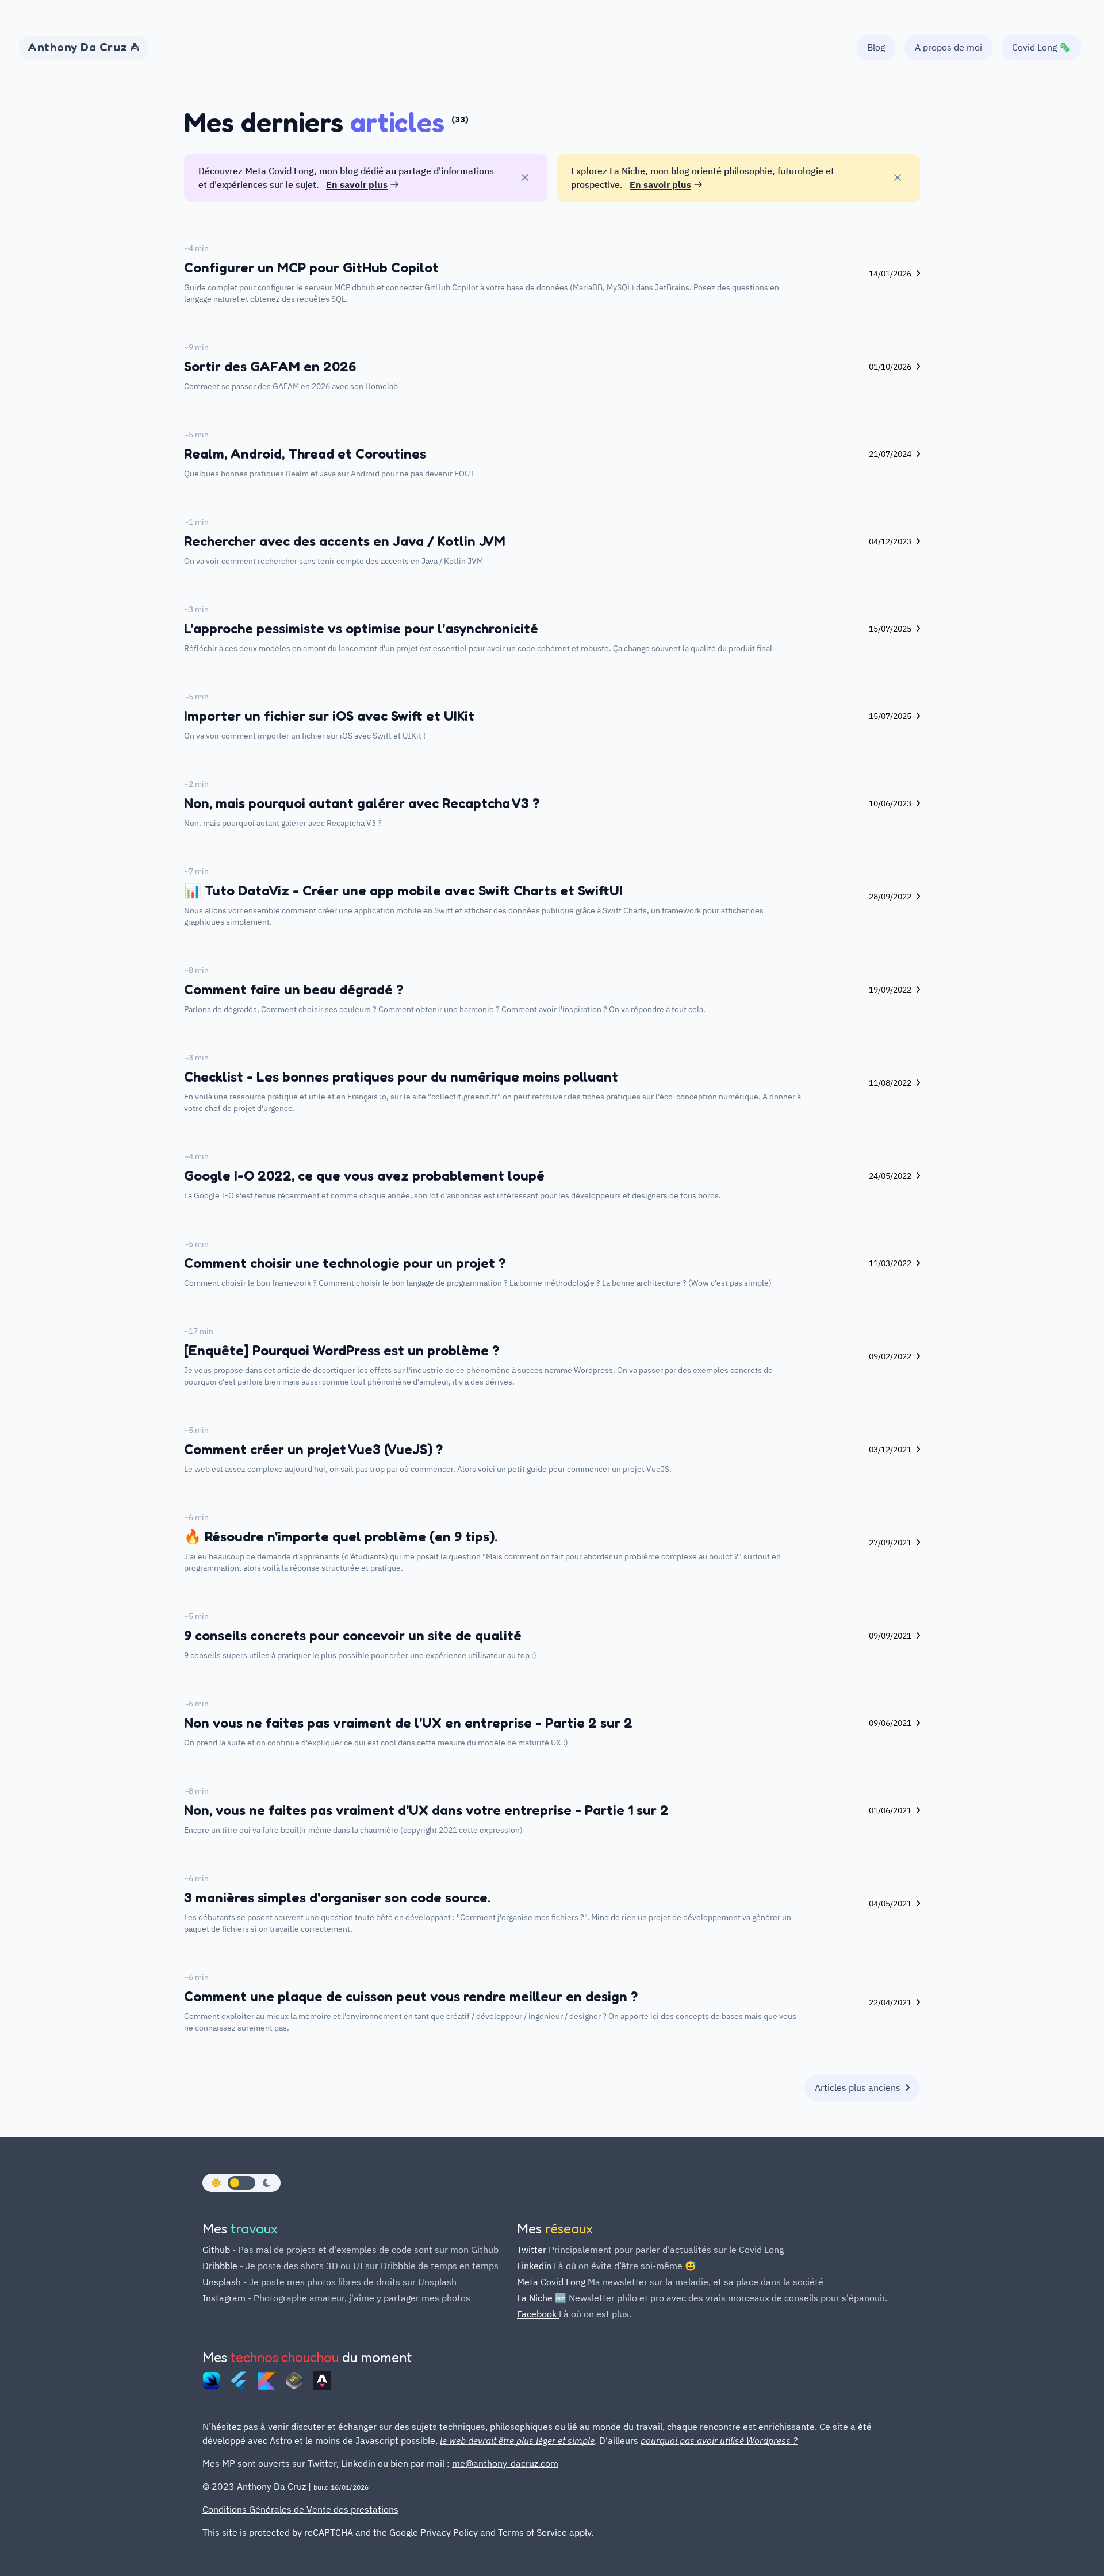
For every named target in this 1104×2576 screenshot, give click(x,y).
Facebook (538, 2314)
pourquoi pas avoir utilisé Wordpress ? (719, 2440)
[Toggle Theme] (241, 2183)
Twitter (533, 2250)
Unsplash (223, 2282)
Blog (876, 47)
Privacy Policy (449, 2532)
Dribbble (221, 2266)
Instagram (225, 2298)
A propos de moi (948, 47)
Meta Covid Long (552, 2282)
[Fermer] (525, 178)
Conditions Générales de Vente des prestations (300, 2509)
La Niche (536, 2298)
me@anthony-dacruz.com (505, 2463)
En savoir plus (357, 184)
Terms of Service (532, 2532)
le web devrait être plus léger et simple (517, 2440)
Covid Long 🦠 (1041, 47)
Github (217, 2250)
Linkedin (535, 2266)
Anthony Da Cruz (79, 47)
